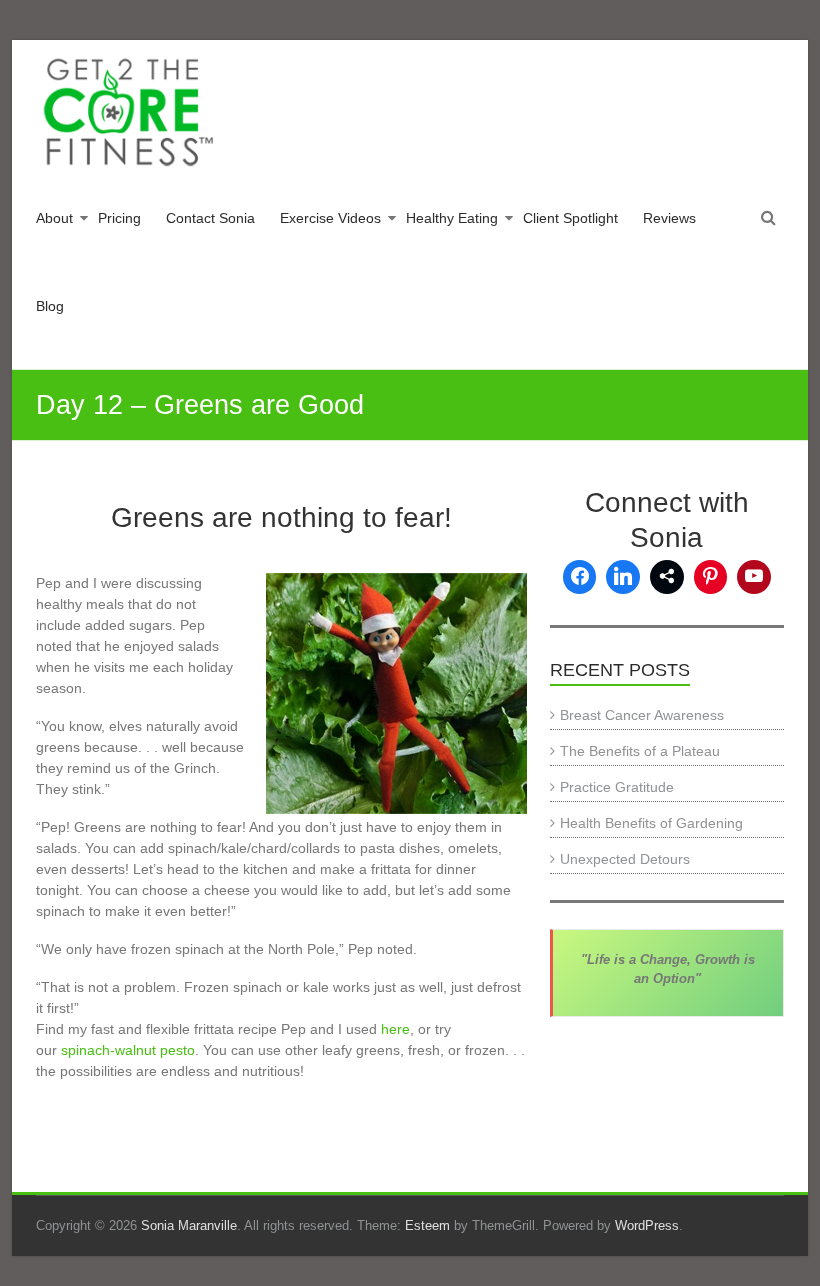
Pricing (119, 218)
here (395, 1029)
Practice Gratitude (617, 787)
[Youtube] (754, 577)
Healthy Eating (452, 218)
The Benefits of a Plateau (640, 751)
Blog (50, 306)
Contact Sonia (210, 218)
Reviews (669, 218)
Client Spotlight (570, 218)
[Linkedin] (623, 577)
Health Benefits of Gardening (651, 823)
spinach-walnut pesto (126, 1050)
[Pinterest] (711, 577)
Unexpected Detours (625, 859)
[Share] (667, 577)
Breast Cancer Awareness (642, 715)
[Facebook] (580, 577)
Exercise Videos (330, 218)
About (54, 218)
